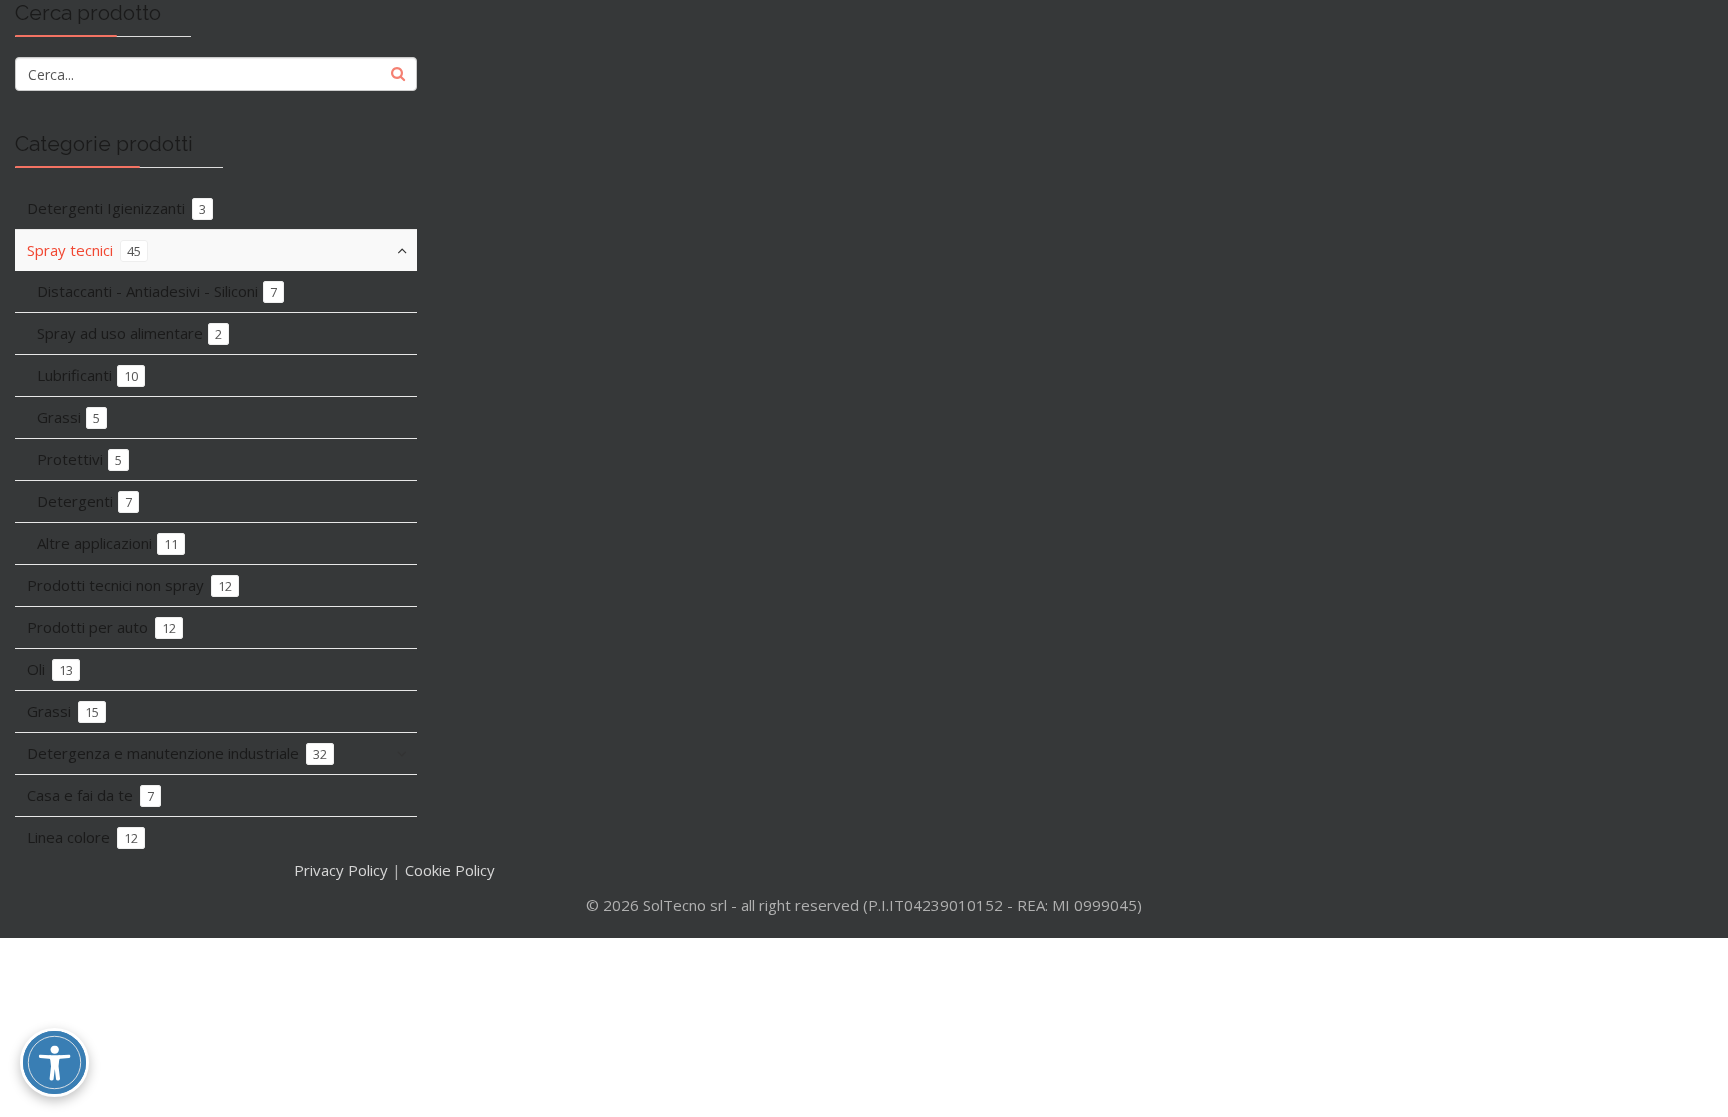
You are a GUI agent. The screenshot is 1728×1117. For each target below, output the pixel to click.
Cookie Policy (450, 870)
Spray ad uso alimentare (129, 333)
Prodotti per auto (101, 627)
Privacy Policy (341, 870)
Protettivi (79, 459)
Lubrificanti (87, 375)
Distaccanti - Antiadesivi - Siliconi (157, 291)
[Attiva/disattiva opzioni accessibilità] (54, 1062)
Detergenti (84, 501)
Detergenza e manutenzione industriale (177, 753)
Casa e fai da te (90, 795)
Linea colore (82, 837)
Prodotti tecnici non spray (129, 585)
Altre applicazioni (107, 543)
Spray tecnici (84, 250)
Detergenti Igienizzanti (116, 208)
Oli (50, 669)
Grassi (68, 417)
